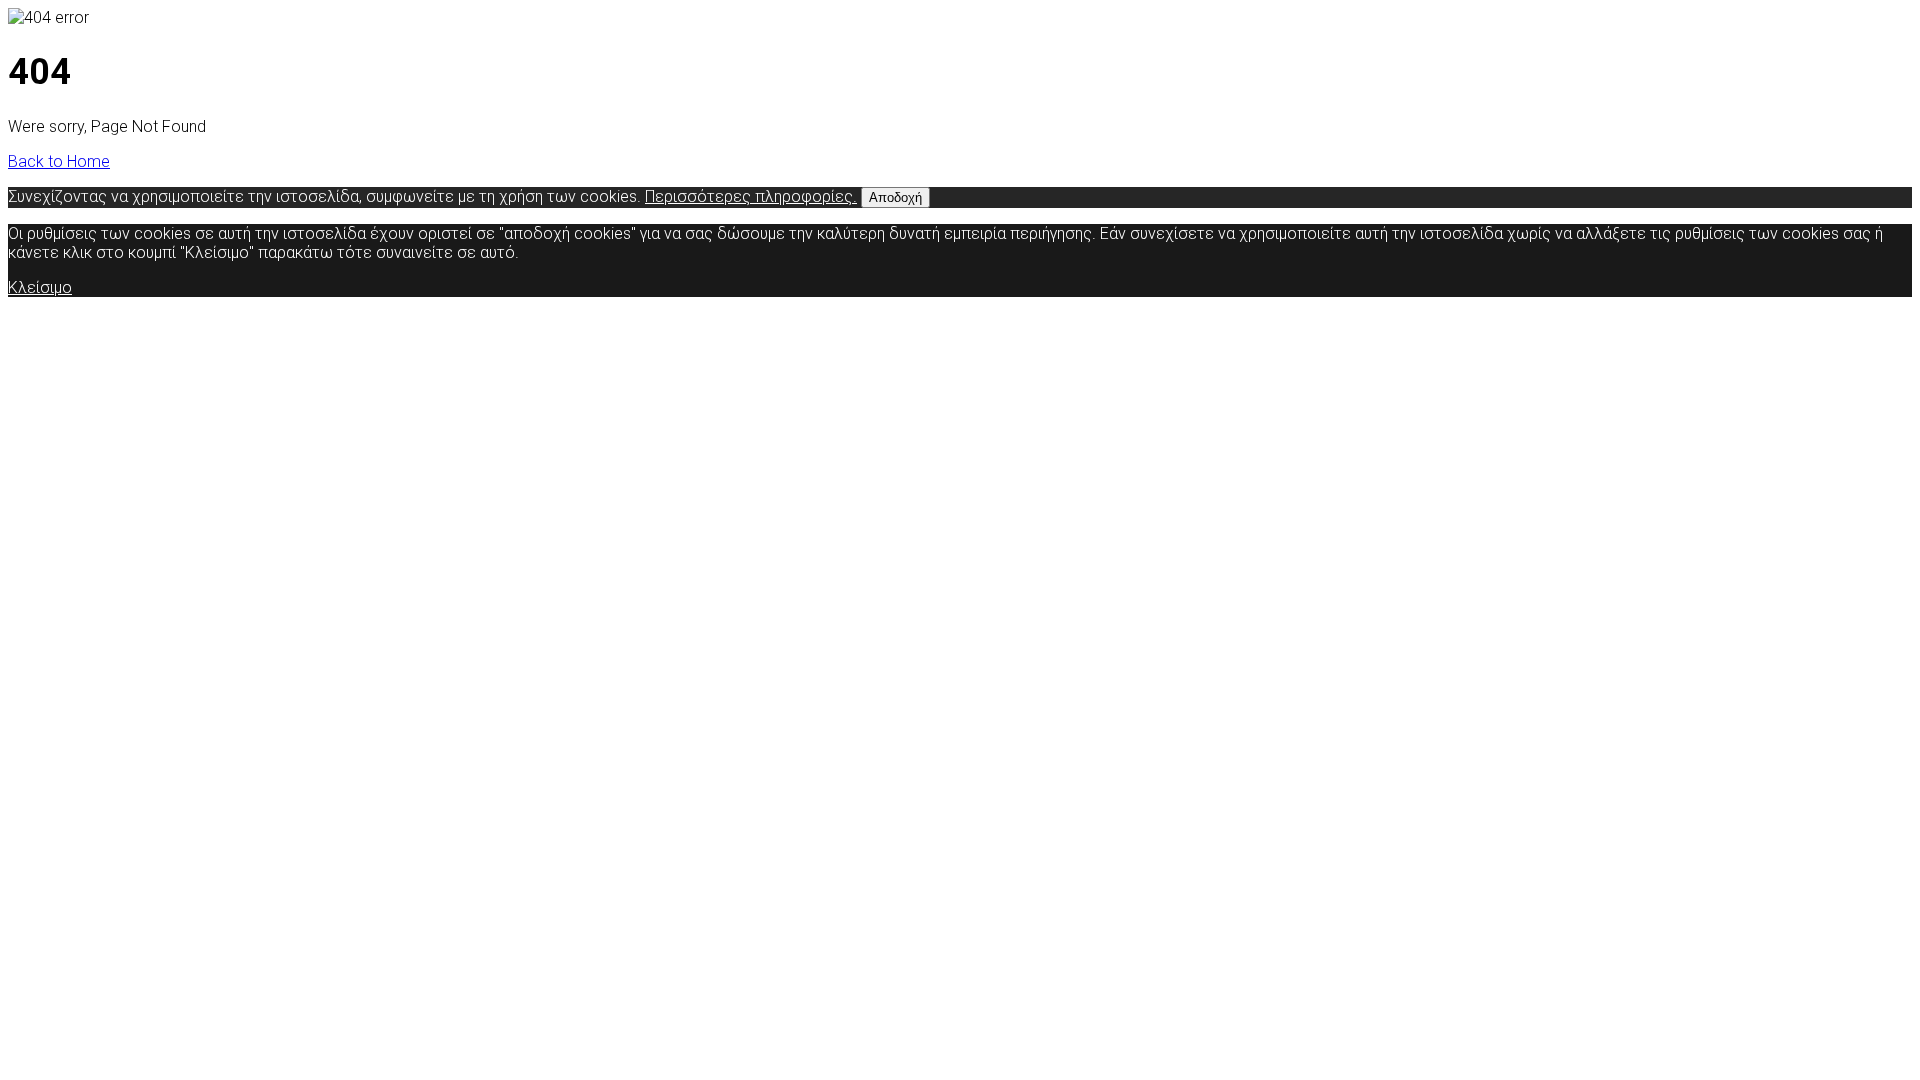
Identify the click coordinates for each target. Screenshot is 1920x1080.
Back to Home (59, 161)
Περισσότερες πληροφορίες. (751, 196)
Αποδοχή (895, 197)
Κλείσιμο (40, 287)
